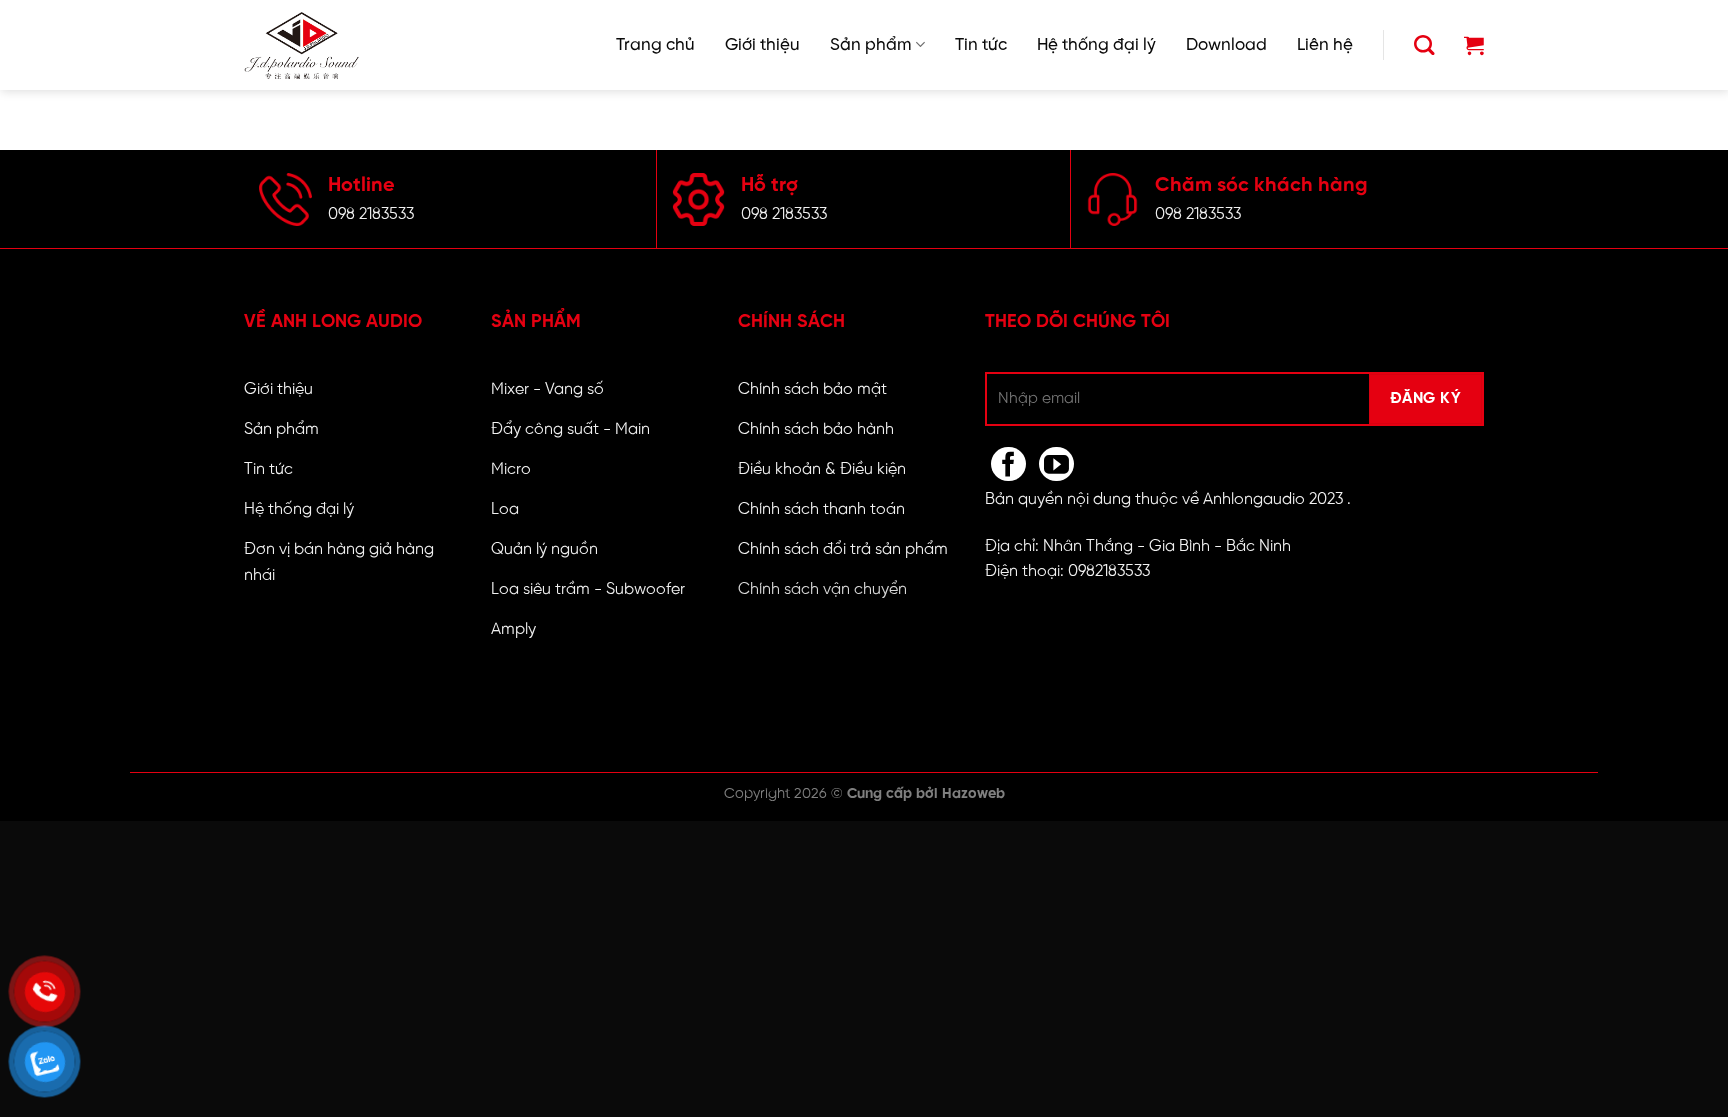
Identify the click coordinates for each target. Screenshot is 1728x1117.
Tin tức (981, 45)
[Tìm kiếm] (1424, 45)
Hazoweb (973, 794)
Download (1226, 45)
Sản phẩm (870, 45)
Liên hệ (1325, 45)
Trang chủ (655, 45)
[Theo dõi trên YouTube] (1056, 464)
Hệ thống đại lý (1096, 45)
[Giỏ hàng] (1474, 45)
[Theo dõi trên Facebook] (1008, 464)
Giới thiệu (762, 45)
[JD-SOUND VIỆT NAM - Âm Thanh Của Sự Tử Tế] (301, 45)
